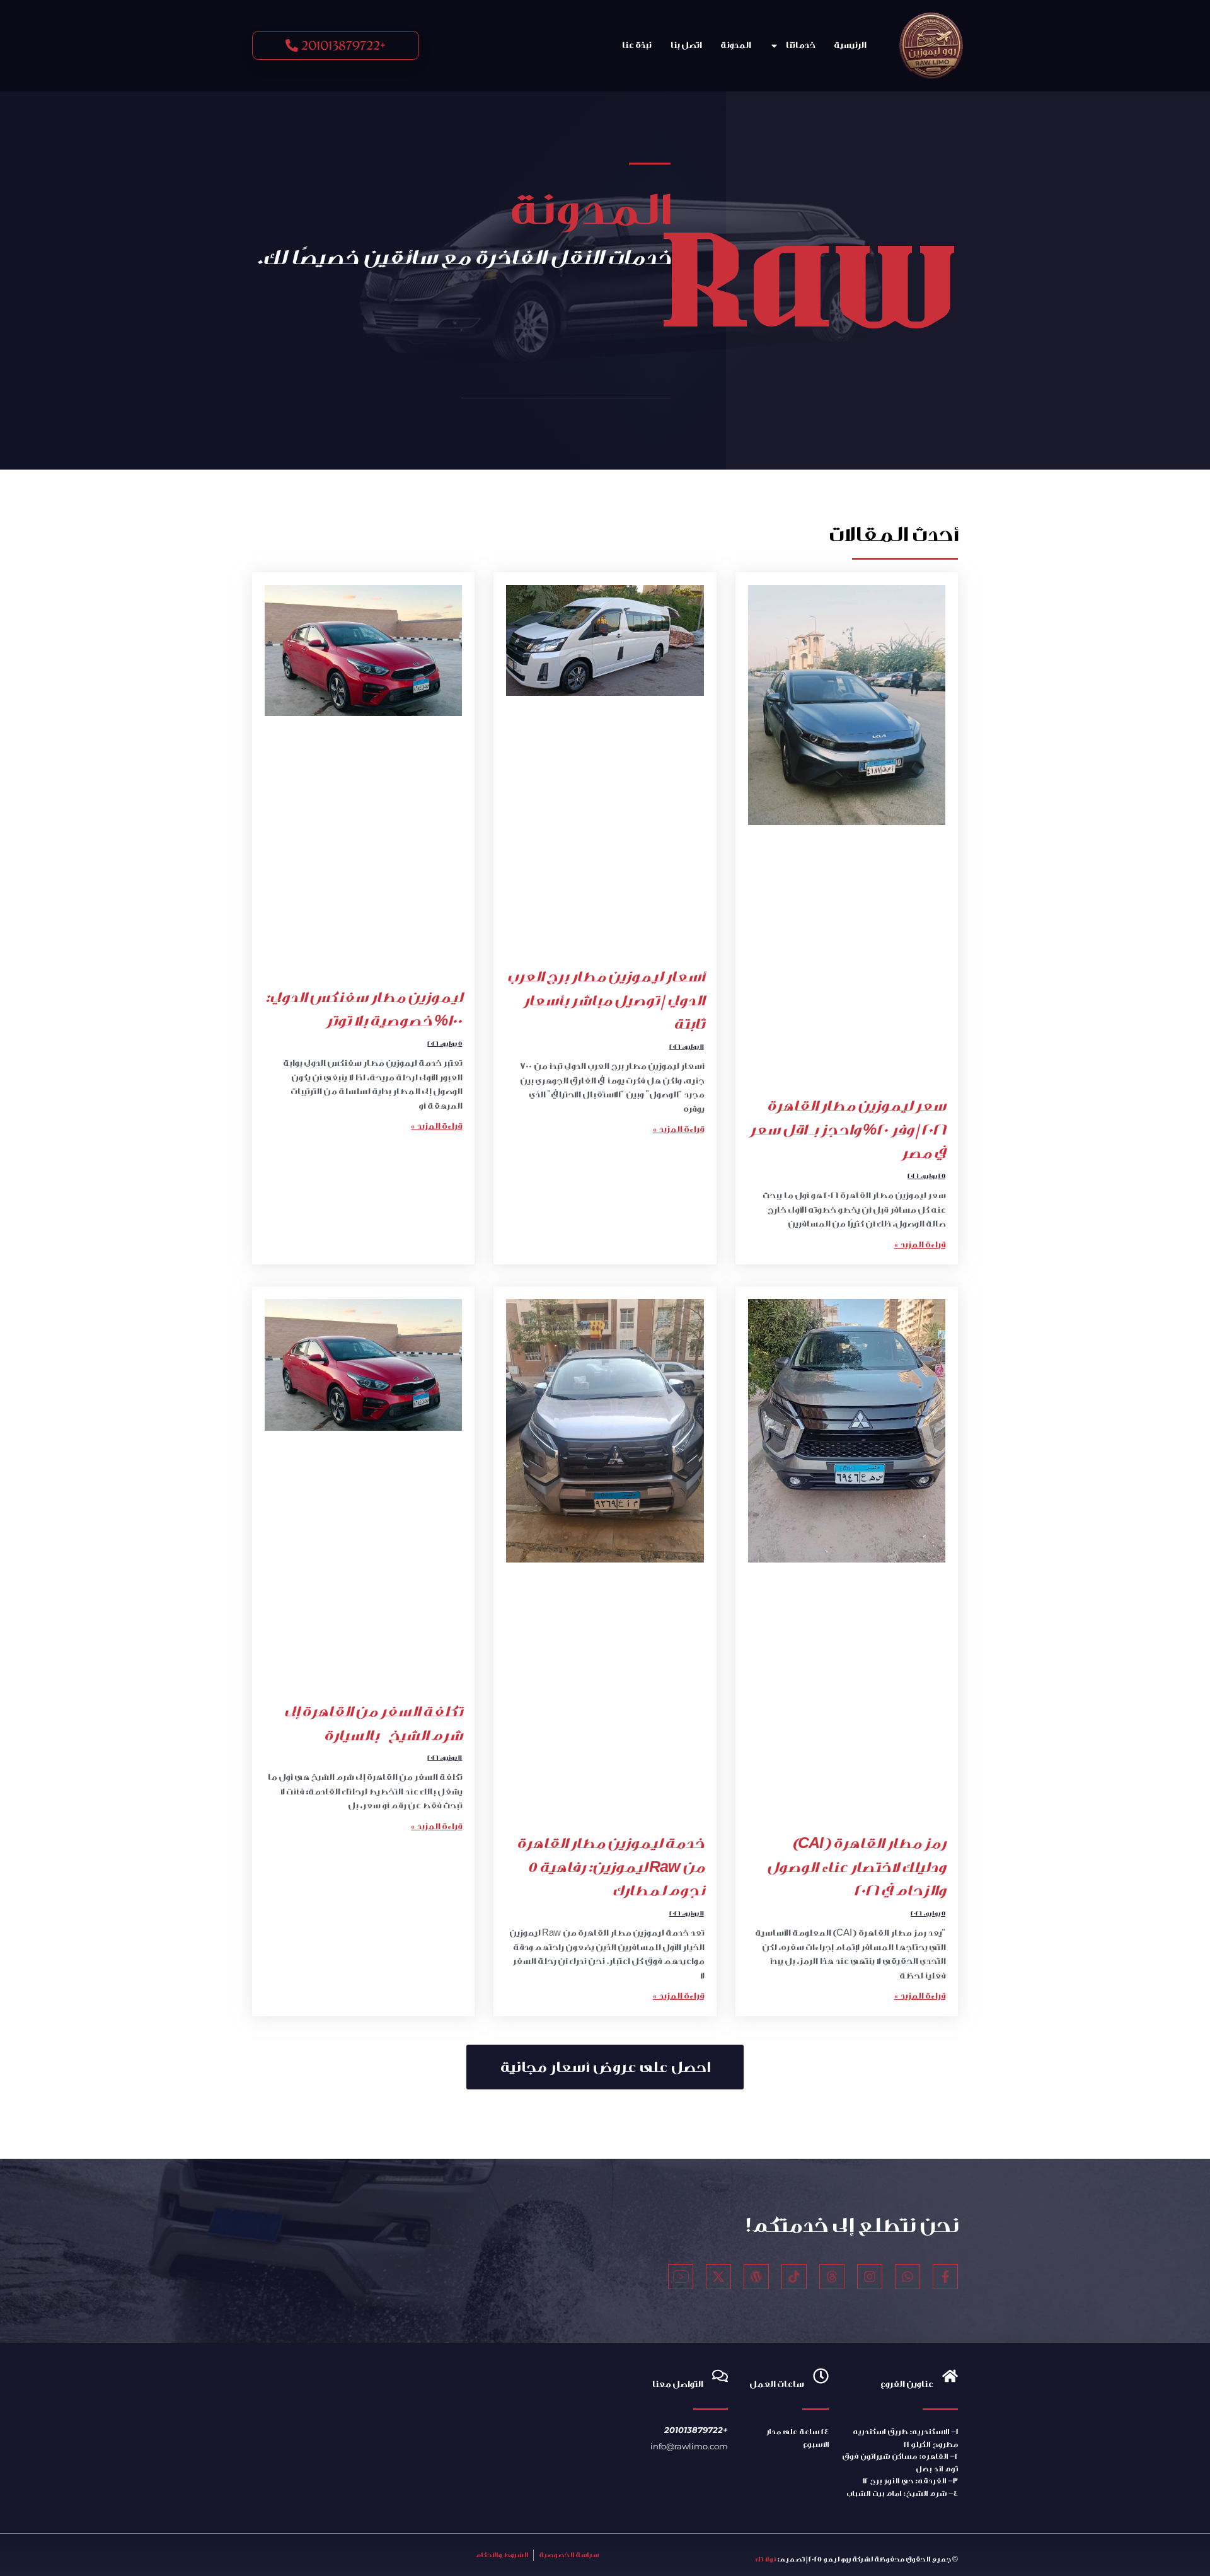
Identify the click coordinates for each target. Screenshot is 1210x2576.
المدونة (735, 45)
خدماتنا (800, 45)
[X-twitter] (718, 2277)
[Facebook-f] (945, 2277)
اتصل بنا (686, 45)
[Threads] (832, 2277)
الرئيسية (850, 45)
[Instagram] (870, 2277)
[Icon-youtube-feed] (681, 2277)
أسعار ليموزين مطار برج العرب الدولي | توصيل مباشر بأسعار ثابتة (605, 1000)
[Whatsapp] (907, 2277)
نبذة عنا (636, 45)
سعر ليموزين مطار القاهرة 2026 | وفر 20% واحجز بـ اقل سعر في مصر (847, 1129)
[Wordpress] (756, 2277)
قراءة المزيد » (920, 1245)
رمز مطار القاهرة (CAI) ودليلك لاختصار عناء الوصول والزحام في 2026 (856, 1867)
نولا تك (765, 2559)
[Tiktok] (794, 2277)
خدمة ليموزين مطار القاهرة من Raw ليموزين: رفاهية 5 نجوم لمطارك (610, 1867)
